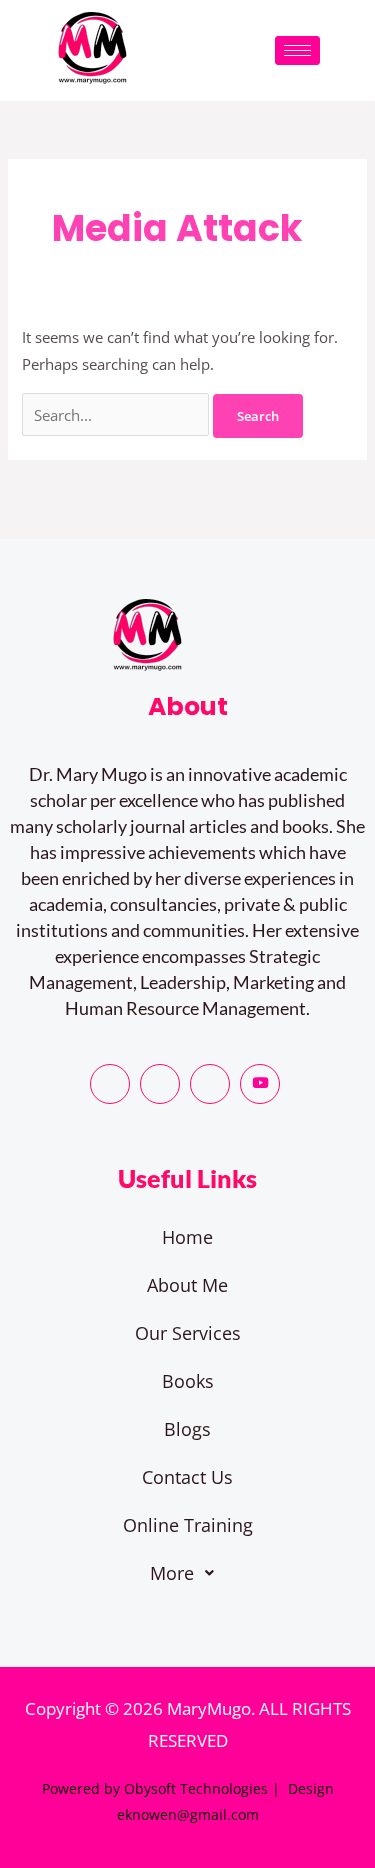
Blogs (187, 1429)
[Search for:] (117, 415)
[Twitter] (160, 1084)
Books (188, 1381)
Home (187, 1237)
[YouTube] (260, 1084)
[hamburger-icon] (297, 50)
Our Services (188, 1333)
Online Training (188, 1525)
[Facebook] (110, 1084)
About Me (187, 1285)
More (172, 1573)
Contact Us (187, 1477)
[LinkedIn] (210, 1084)
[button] (187, 1573)
